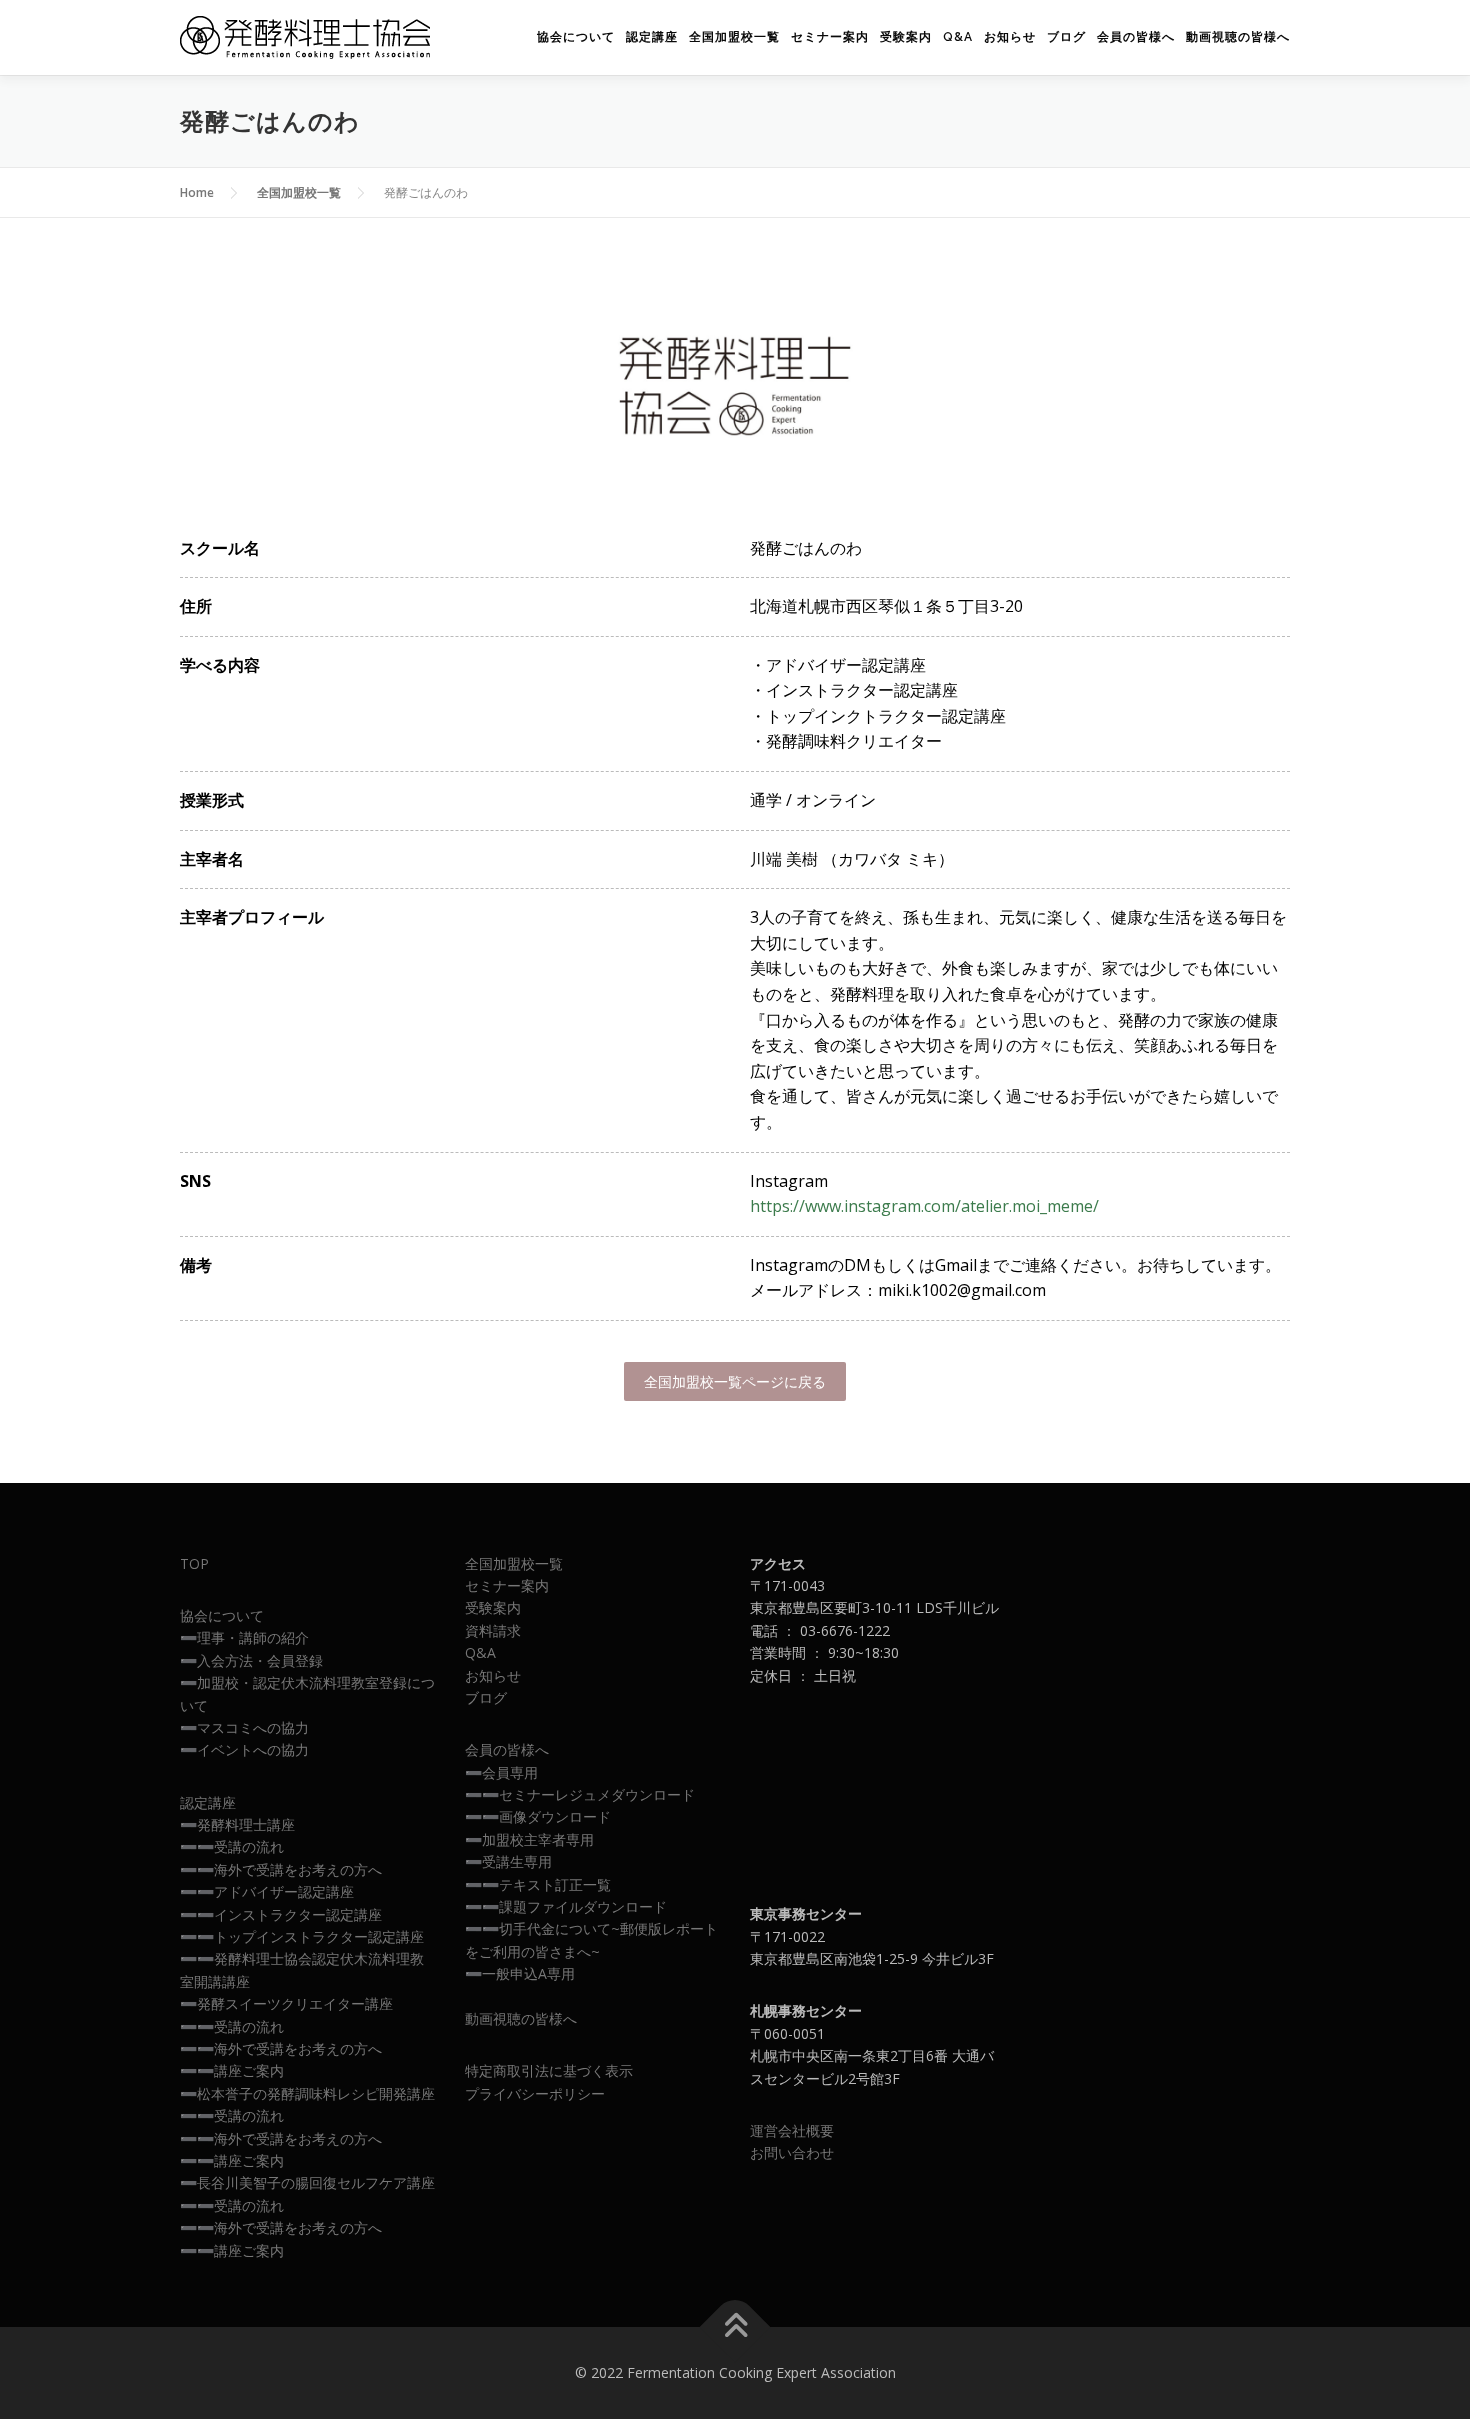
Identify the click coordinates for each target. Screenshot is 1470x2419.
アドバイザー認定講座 (284, 1891)
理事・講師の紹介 (253, 1637)
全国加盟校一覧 (734, 37)
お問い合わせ (792, 2152)
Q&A (958, 37)
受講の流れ (249, 1846)
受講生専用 (517, 1861)
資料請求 (493, 1630)
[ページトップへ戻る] (735, 2327)
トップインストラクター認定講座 (319, 1936)
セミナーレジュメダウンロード (597, 1794)
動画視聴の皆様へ (1238, 37)
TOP (194, 1563)
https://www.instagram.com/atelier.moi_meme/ (924, 1206)
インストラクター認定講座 (298, 1914)
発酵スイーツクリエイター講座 (295, 2003)
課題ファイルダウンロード (583, 1906)
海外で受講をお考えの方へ (298, 1869)
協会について (576, 37)
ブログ (1066, 37)
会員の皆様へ (1136, 37)
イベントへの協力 (253, 1749)
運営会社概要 (792, 2130)
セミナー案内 (830, 37)
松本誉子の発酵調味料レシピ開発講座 (316, 2093)
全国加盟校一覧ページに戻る (735, 1381)
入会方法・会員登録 (260, 1660)
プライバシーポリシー (535, 2093)
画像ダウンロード (555, 1816)
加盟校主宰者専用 (538, 1839)
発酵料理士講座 (246, 1824)
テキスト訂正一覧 (555, 1884)
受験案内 (906, 37)
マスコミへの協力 (253, 1727)
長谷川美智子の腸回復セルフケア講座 (316, 2182)
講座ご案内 (249, 2070)
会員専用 (510, 1772)
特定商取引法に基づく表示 (549, 2070)
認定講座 (652, 37)
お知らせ (1010, 37)
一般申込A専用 (528, 1973)
